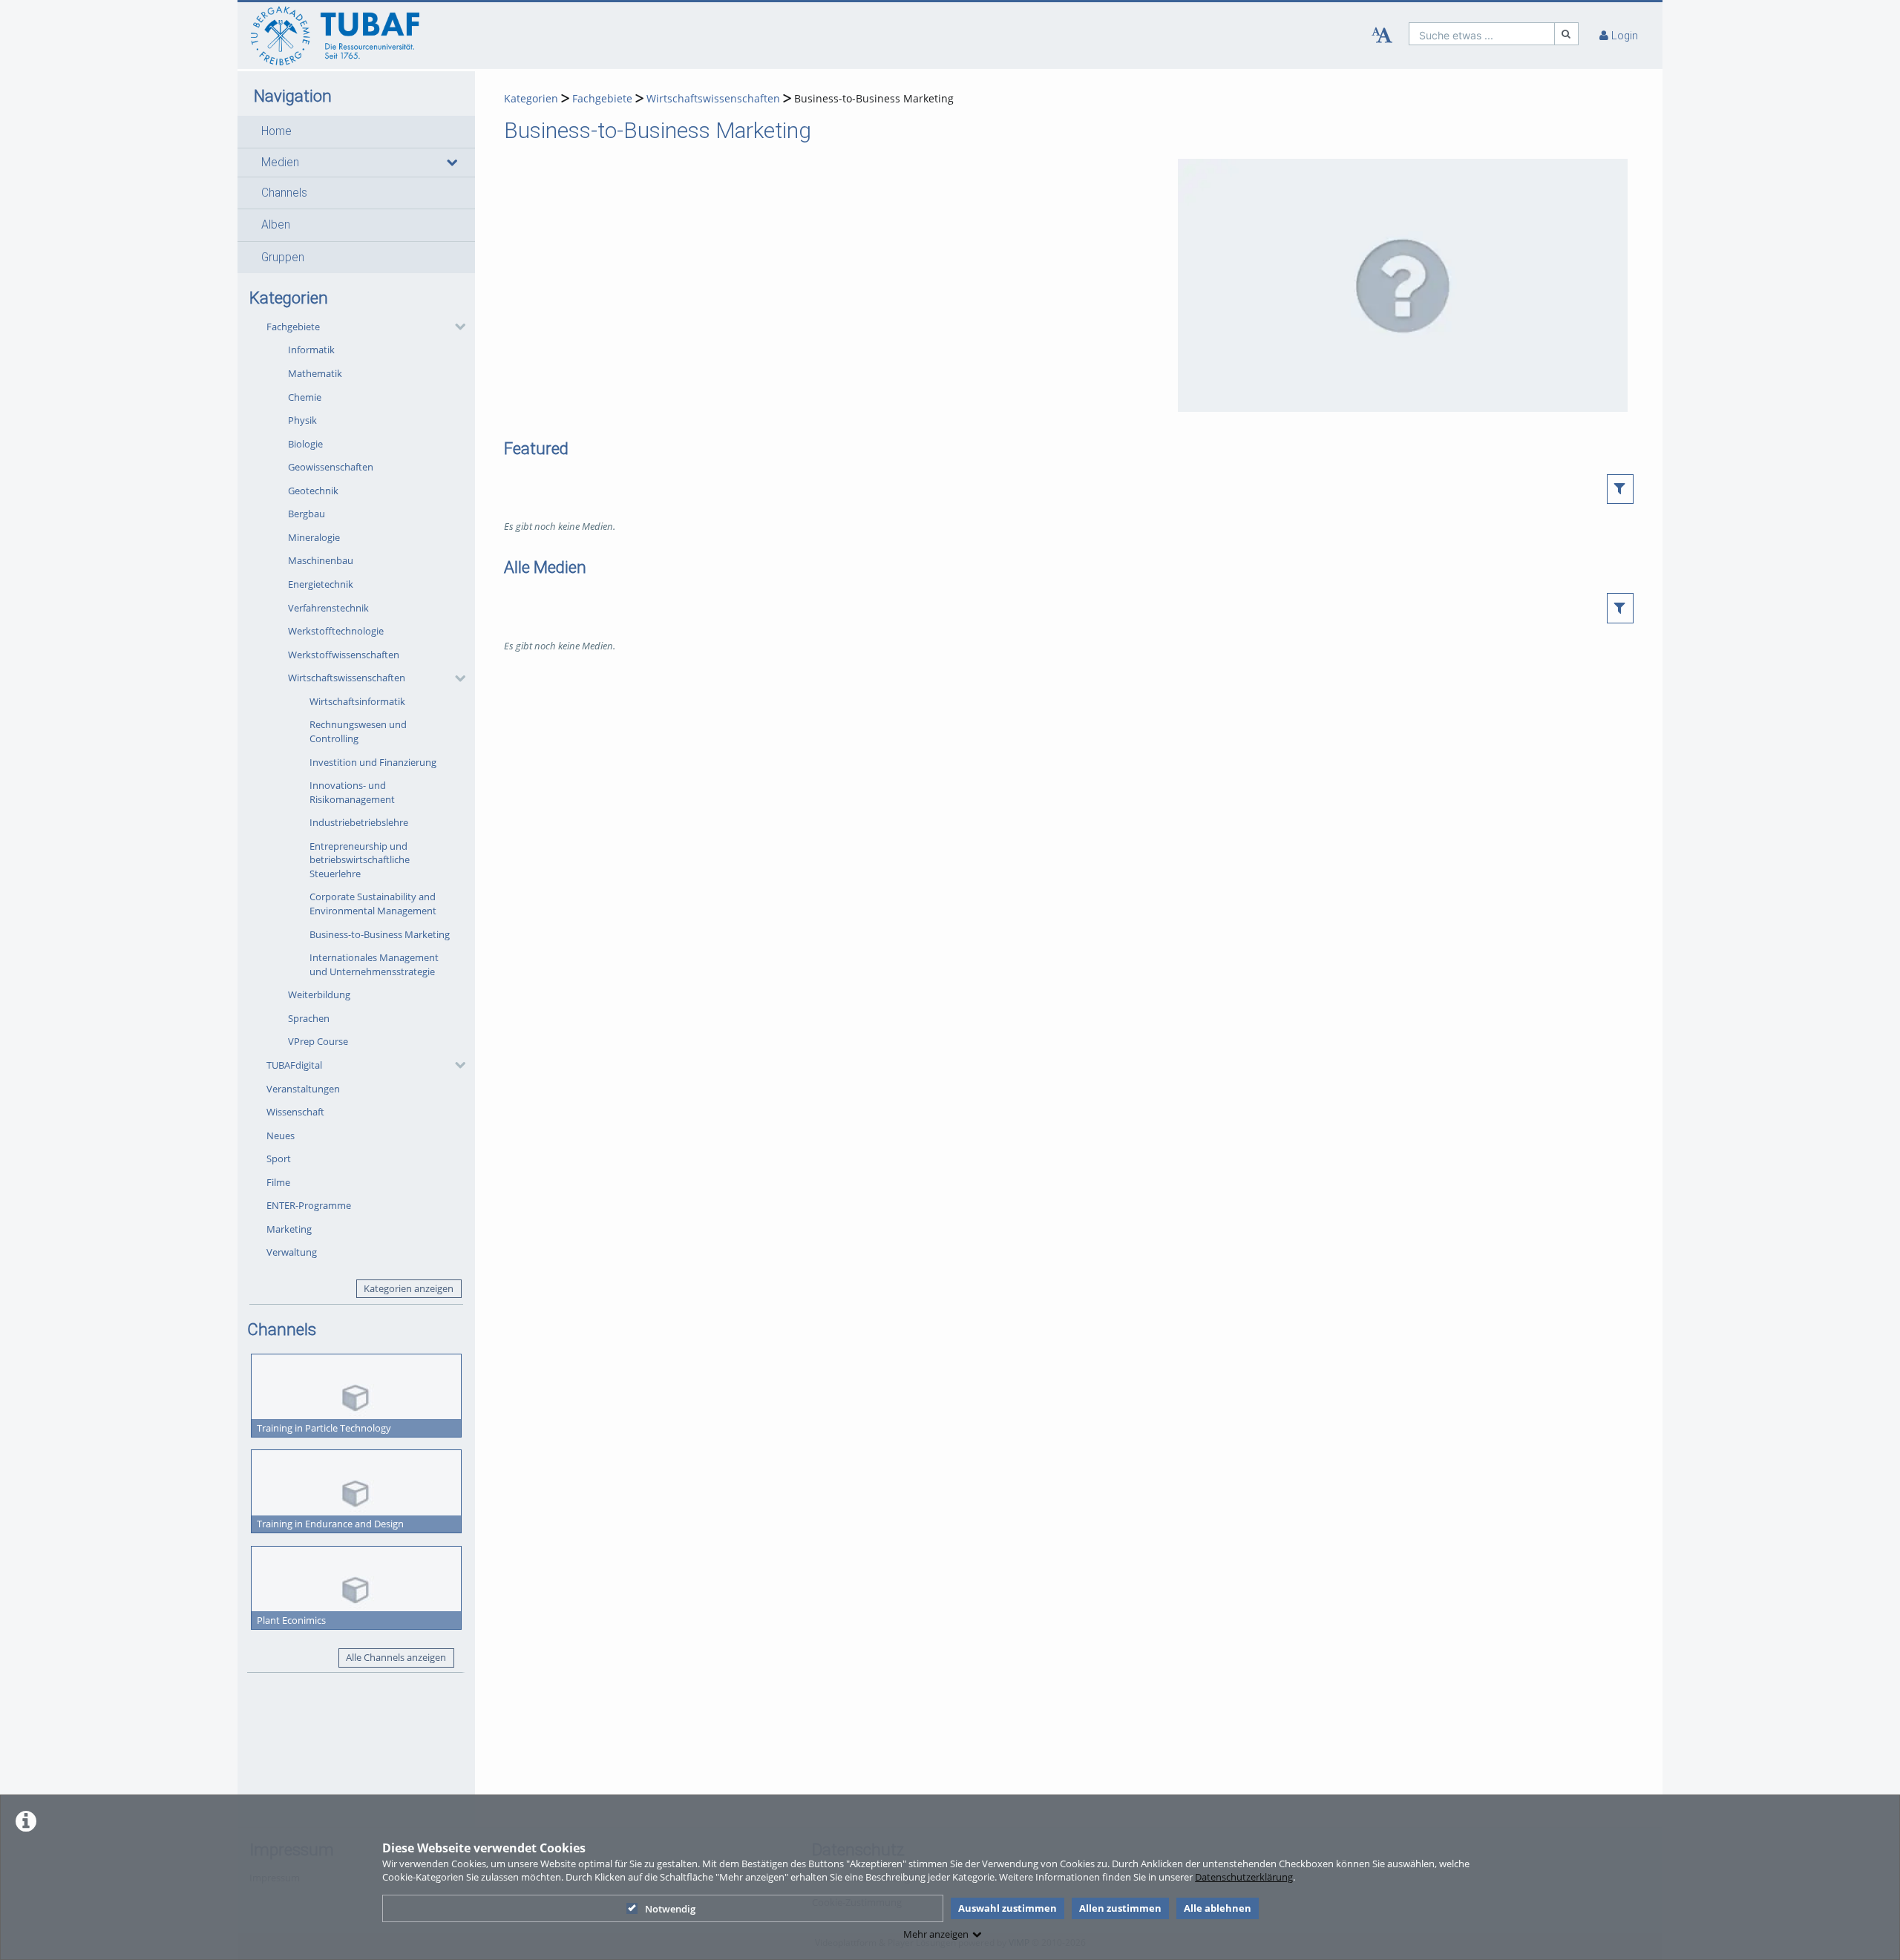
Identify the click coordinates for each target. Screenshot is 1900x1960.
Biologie (305, 444)
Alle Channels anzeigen (396, 1657)
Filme (278, 1182)
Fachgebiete (293, 327)
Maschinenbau (321, 560)
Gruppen (283, 258)
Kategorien (531, 98)
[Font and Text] (1382, 36)
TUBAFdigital (294, 1065)
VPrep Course (318, 1041)
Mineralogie (314, 537)
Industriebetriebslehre (359, 822)
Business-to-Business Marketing (380, 934)
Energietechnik (321, 584)
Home (276, 131)
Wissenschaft (295, 1112)
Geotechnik (313, 491)
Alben (276, 225)
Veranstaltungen (303, 1089)
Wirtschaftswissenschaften (347, 678)
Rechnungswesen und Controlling (358, 731)
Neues (281, 1135)
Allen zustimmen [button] (1120, 1908)
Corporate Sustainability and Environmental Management (373, 904)
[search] (1482, 34)
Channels (284, 193)
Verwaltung (292, 1252)
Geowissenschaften (331, 467)
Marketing (289, 1229)
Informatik (311, 350)
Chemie (305, 397)
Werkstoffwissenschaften (344, 655)
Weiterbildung (319, 994)
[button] (356, 131)
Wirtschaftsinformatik (357, 701)
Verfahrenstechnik (328, 608)
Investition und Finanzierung (373, 762)
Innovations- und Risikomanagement (352, 792)
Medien (280, 163)
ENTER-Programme (309, 1205)
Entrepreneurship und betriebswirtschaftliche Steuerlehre (360, 860)
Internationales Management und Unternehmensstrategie (374, 964)
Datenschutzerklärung (1244, 1877)
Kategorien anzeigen (409, 1288)
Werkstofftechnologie (336, 631)
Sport (279, 1158)
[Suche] (1567, 34)
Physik (302, 420)
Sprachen (309, 1018)
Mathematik (315, 373)
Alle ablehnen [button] (1218, 1908)
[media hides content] (451, 163)
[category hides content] (456, 327)
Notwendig (670, 1909)
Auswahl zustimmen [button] (1008, 1908)
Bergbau (307, 514)
